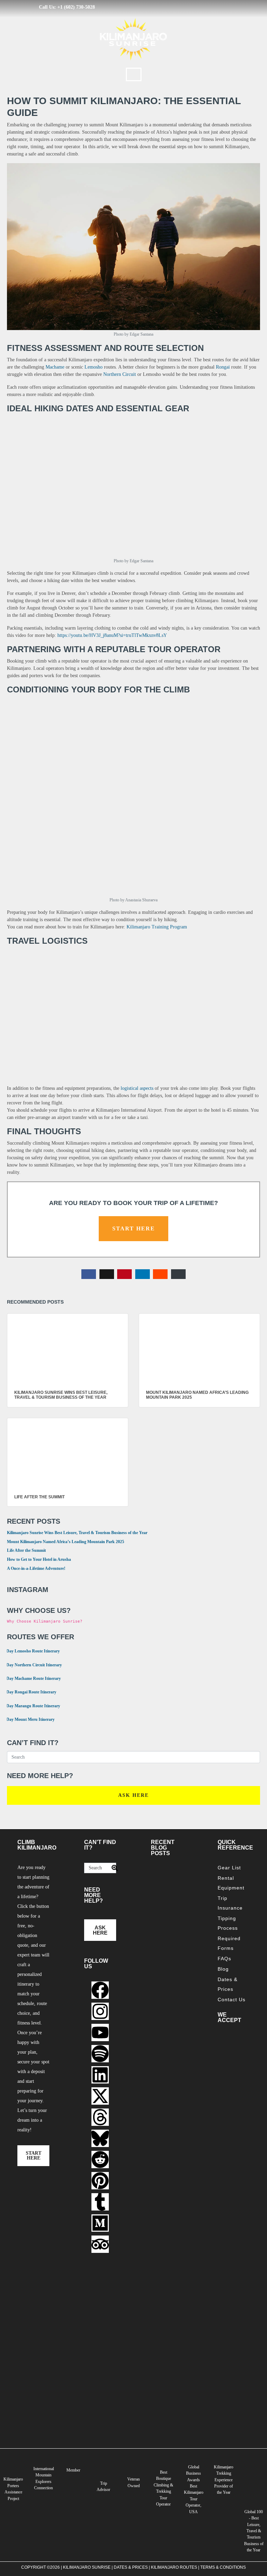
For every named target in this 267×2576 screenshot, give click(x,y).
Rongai (223, 367)
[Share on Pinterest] (124, 1274)
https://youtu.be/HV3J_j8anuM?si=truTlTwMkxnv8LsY (112, 635)
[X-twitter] (100, 2096)
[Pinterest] (100, 2181)
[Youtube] (100, 2032)
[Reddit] (100, 2160)
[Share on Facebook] (89, 1274)
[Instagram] (100, 2011)
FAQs (224, 1959)
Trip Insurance (230, 1903)
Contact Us (232, 2000)
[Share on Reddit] (160, 1274)
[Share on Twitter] (107, 1274)
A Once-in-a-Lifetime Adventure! (36, 1568)
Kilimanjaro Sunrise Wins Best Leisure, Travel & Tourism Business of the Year (77, 1533)
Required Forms (229, 1943)
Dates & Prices (228, 1984)
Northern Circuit (120, 374)
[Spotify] (100, 2054)
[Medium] (100, 2223)
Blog (223, 1969)
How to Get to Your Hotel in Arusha (39, 1559)
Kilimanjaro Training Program (157, 927)
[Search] (112, 1868)
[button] (134, 74)
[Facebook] (100, 1990)
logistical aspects (137, 1088)
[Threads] (100, 2117)
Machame (55, 367)
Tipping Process (228, 1923)
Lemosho (94, 367)
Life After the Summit (26, 1550)
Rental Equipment (231, 1883)
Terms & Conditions (223, 2567)
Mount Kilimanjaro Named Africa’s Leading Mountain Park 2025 (66, 1542)
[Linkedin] (100, 2075)
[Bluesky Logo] (100, 2138)
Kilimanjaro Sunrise (87, 2567)
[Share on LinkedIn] (143, 1274)
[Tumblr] (100, 2202)
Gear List (229, 1868)
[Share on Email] (178, 1274)
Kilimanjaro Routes (174, 2567)
